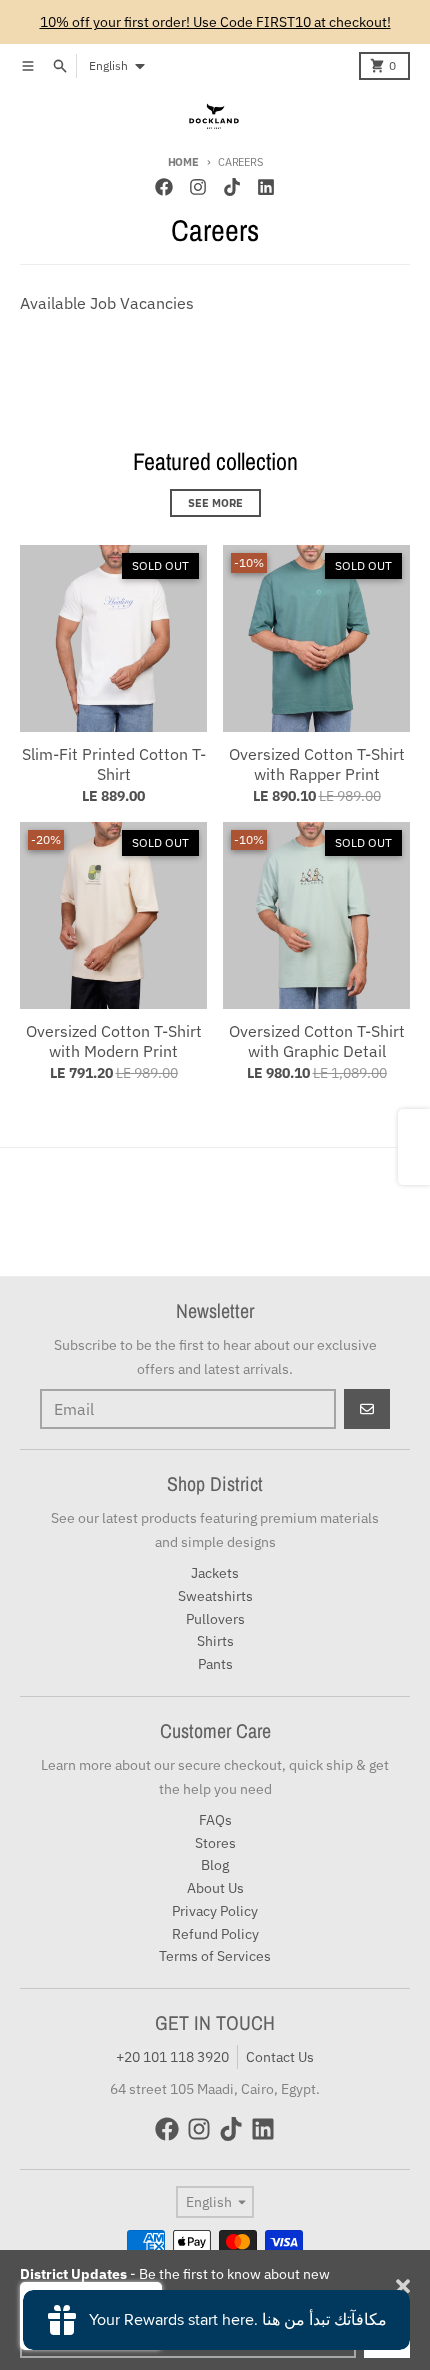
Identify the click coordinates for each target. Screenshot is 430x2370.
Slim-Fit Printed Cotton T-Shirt (114, 764)
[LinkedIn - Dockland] (266, 187)
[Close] (403, 2286)
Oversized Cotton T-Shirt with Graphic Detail (317, 1041)
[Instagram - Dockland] (198, 187)
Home (183, 162)
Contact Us (280, 2057)
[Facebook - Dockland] (164, 187)
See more (215, 503)
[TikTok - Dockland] (232, 187)
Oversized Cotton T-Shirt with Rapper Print (317, 764)
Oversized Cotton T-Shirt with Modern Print (114, 1041)
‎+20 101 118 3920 (172, 2057)
